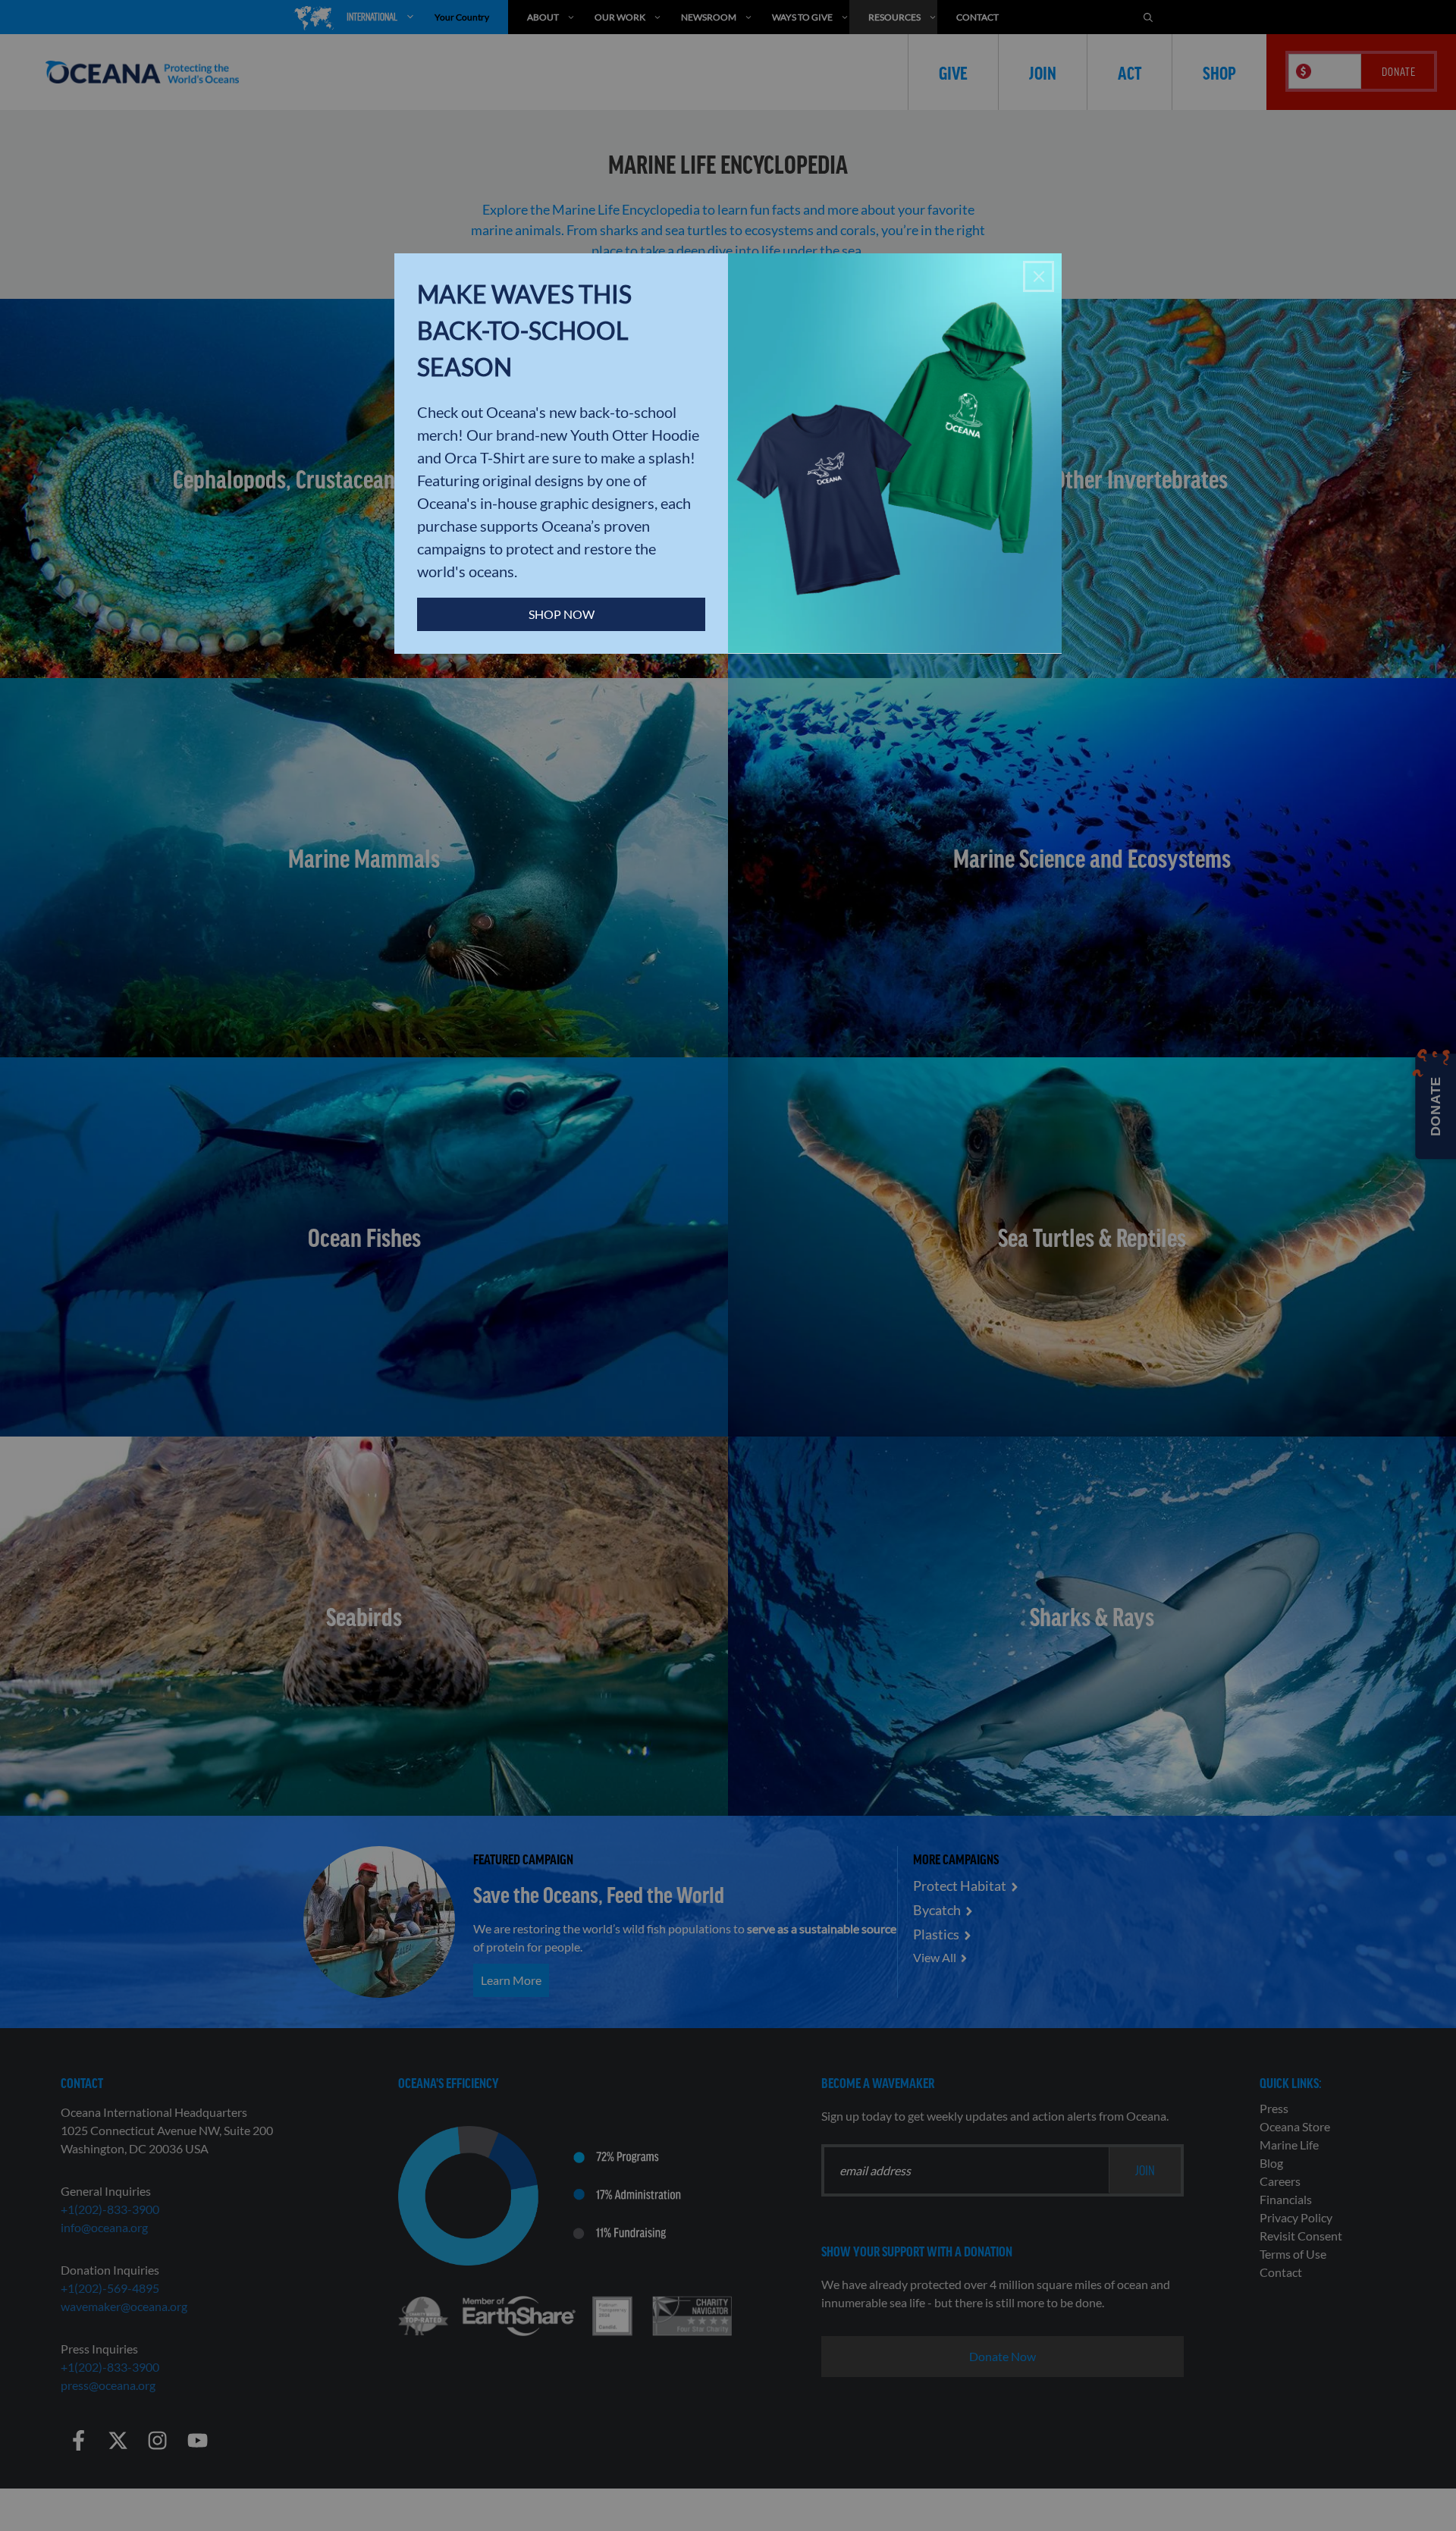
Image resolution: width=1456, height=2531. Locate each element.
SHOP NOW (562, 614)
